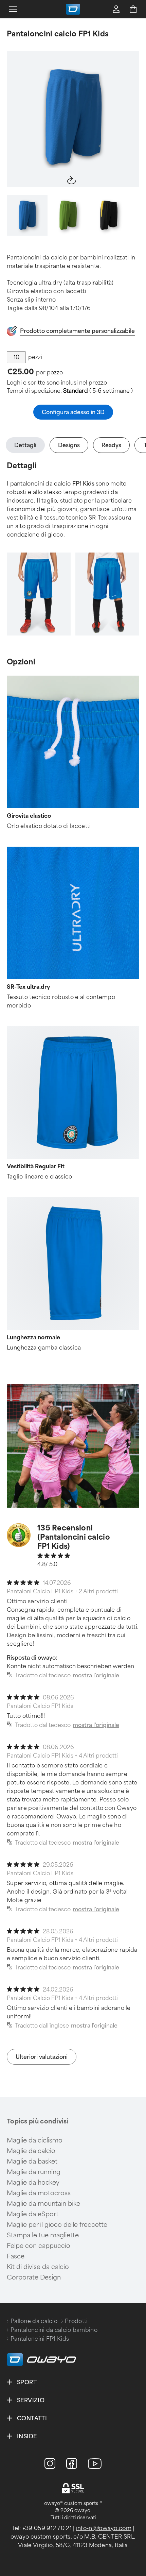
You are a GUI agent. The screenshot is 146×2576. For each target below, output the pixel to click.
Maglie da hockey (33, 2183)
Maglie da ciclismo (35, 2140)
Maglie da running (34, 2172)
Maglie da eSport (33, 2214)
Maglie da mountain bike (43, 2204)
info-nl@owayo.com (104, 2528)
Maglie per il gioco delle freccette (57, 2225)
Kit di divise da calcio (38, 2267)
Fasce (16, 2256)
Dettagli (25, 445)
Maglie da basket (32, 2162)
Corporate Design (34, 2277)
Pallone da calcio (34, 2321)
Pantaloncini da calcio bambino (54, 2330)
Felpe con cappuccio (39, 2246)
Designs (69, 445)
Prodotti (76, 2321)
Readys (111, 445)
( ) (98, 391)
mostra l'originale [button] (96, 1675)
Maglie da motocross (39, 2193)
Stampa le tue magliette (43, 2235)
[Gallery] (73, 119)
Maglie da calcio (31, 2151)
